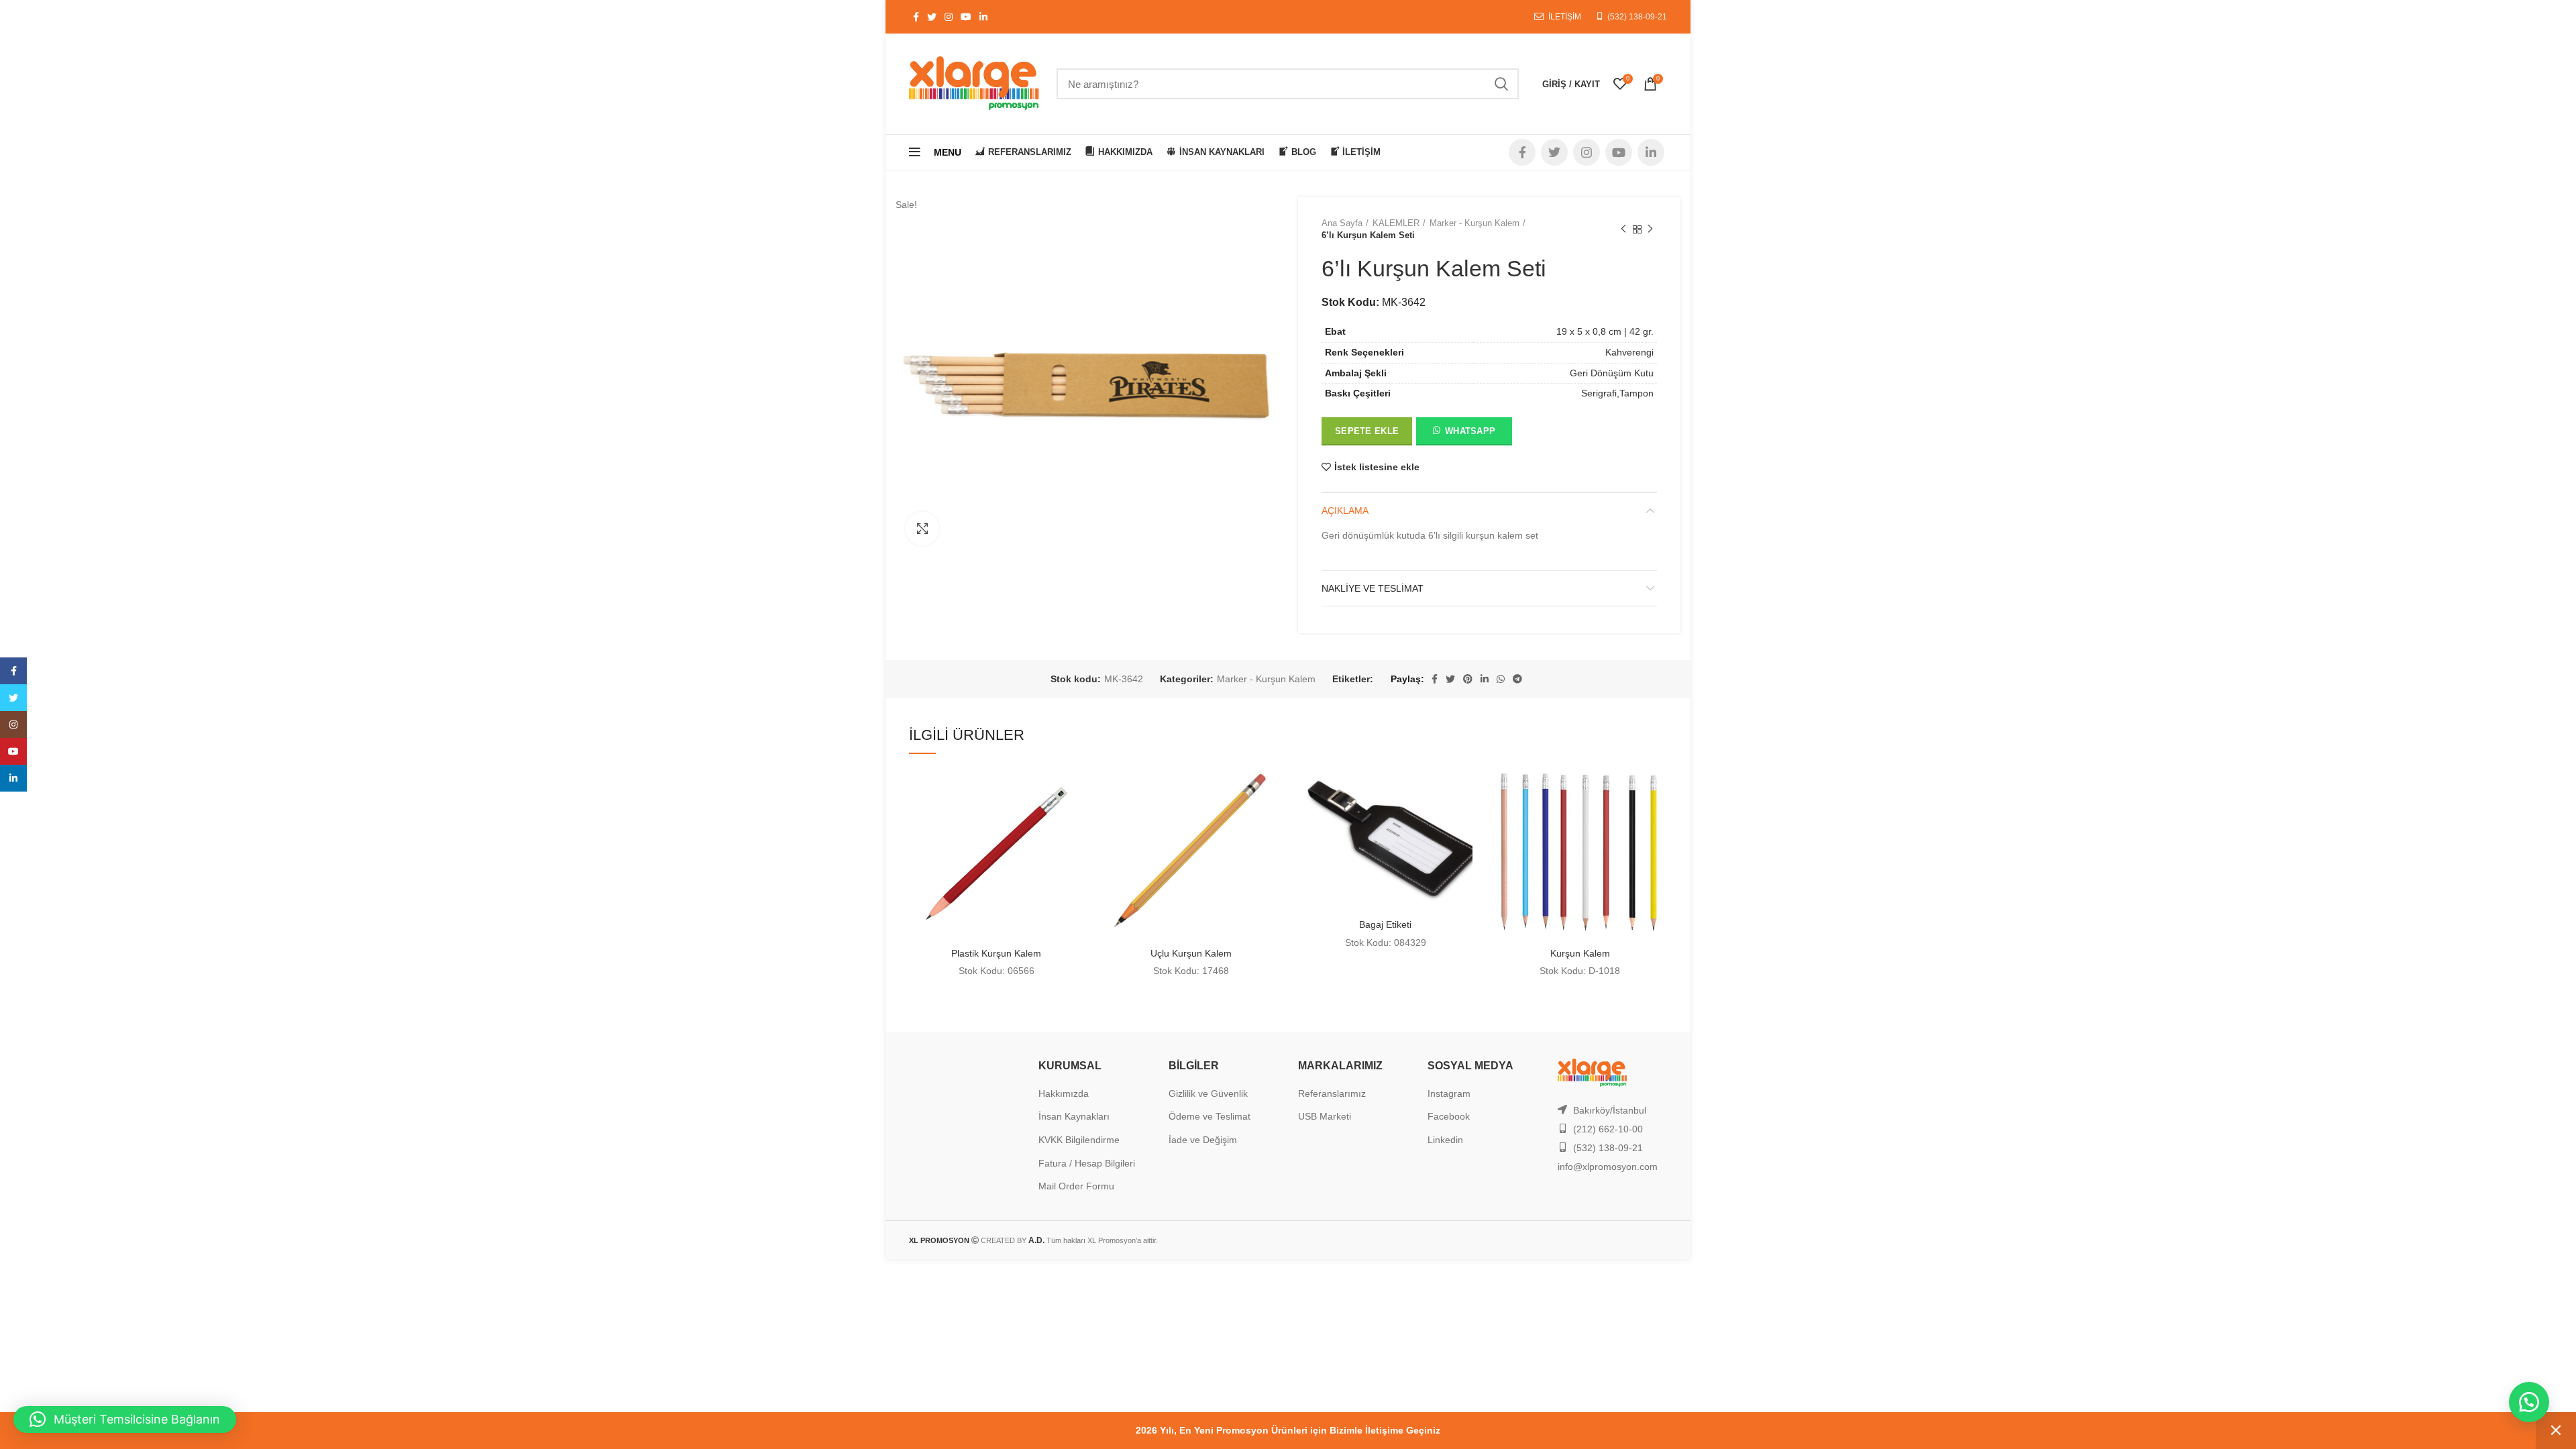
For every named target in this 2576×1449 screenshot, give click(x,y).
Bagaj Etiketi (1385, 924)
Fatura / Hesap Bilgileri (1087, 1163)
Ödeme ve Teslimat (1210, 1116)
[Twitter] (13, 698)
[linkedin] (13, 778)
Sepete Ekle (1367, 431)
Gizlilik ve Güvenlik (1208, 1093)
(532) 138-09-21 (1637, 17)
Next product (1650, 229)
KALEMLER (1396, 223)
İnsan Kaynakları (1074, 1116)
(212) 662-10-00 (1608, 1129)
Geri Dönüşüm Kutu (1612, 373)
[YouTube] (13, 751)
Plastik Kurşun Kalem (996, 953)
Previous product (1623, 229)
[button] (1463, 433)
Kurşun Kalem (1580, 953)
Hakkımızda (1064, 1093)
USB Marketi (1325, 1116)
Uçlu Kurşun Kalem (1191, 953)
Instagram (1449, 1093)
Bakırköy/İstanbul (1610, 1110)
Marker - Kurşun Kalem (1474, 223)
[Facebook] (13, 671)
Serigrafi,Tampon (1617, 393)
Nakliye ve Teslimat (1373, 588)
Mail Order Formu (1076, 1186)
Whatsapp (1470, 431)
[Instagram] (13, 724)
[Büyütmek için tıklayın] (922, 529)
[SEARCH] (1501, 84)
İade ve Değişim (1203, 1140)
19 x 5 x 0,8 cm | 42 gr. (1605, 331)
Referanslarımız (1332, 1093)
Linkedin (1445, 1140)
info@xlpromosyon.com (1608, 1167)
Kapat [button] (2556, 1431)
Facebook (1449, 1116)
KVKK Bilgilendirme (1079, 1140)
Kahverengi (1629, 352)
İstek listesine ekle (1377, 467)
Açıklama (1345, 511)
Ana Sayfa (1342, 223)
